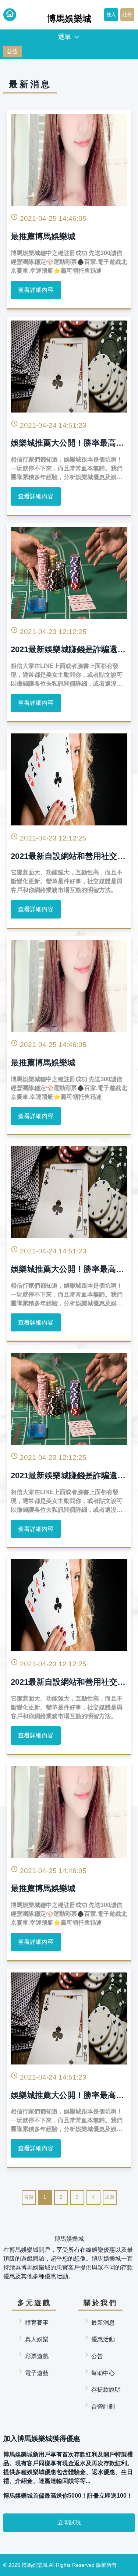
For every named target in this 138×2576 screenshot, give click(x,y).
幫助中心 (103, 2373)
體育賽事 (37, 2323)
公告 (13, 51)
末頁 (110, 2197)
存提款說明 (106, 2390)
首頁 (29, 2197)
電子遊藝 (37, 2373)
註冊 (127, 15)
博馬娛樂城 (35, 2565)
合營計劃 (103, 2407)
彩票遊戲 (37, 2356)
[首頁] (10, 15)
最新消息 (103, 2323)
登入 (111, 15)
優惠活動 (103, 2339)
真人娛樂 (37, 2339)
